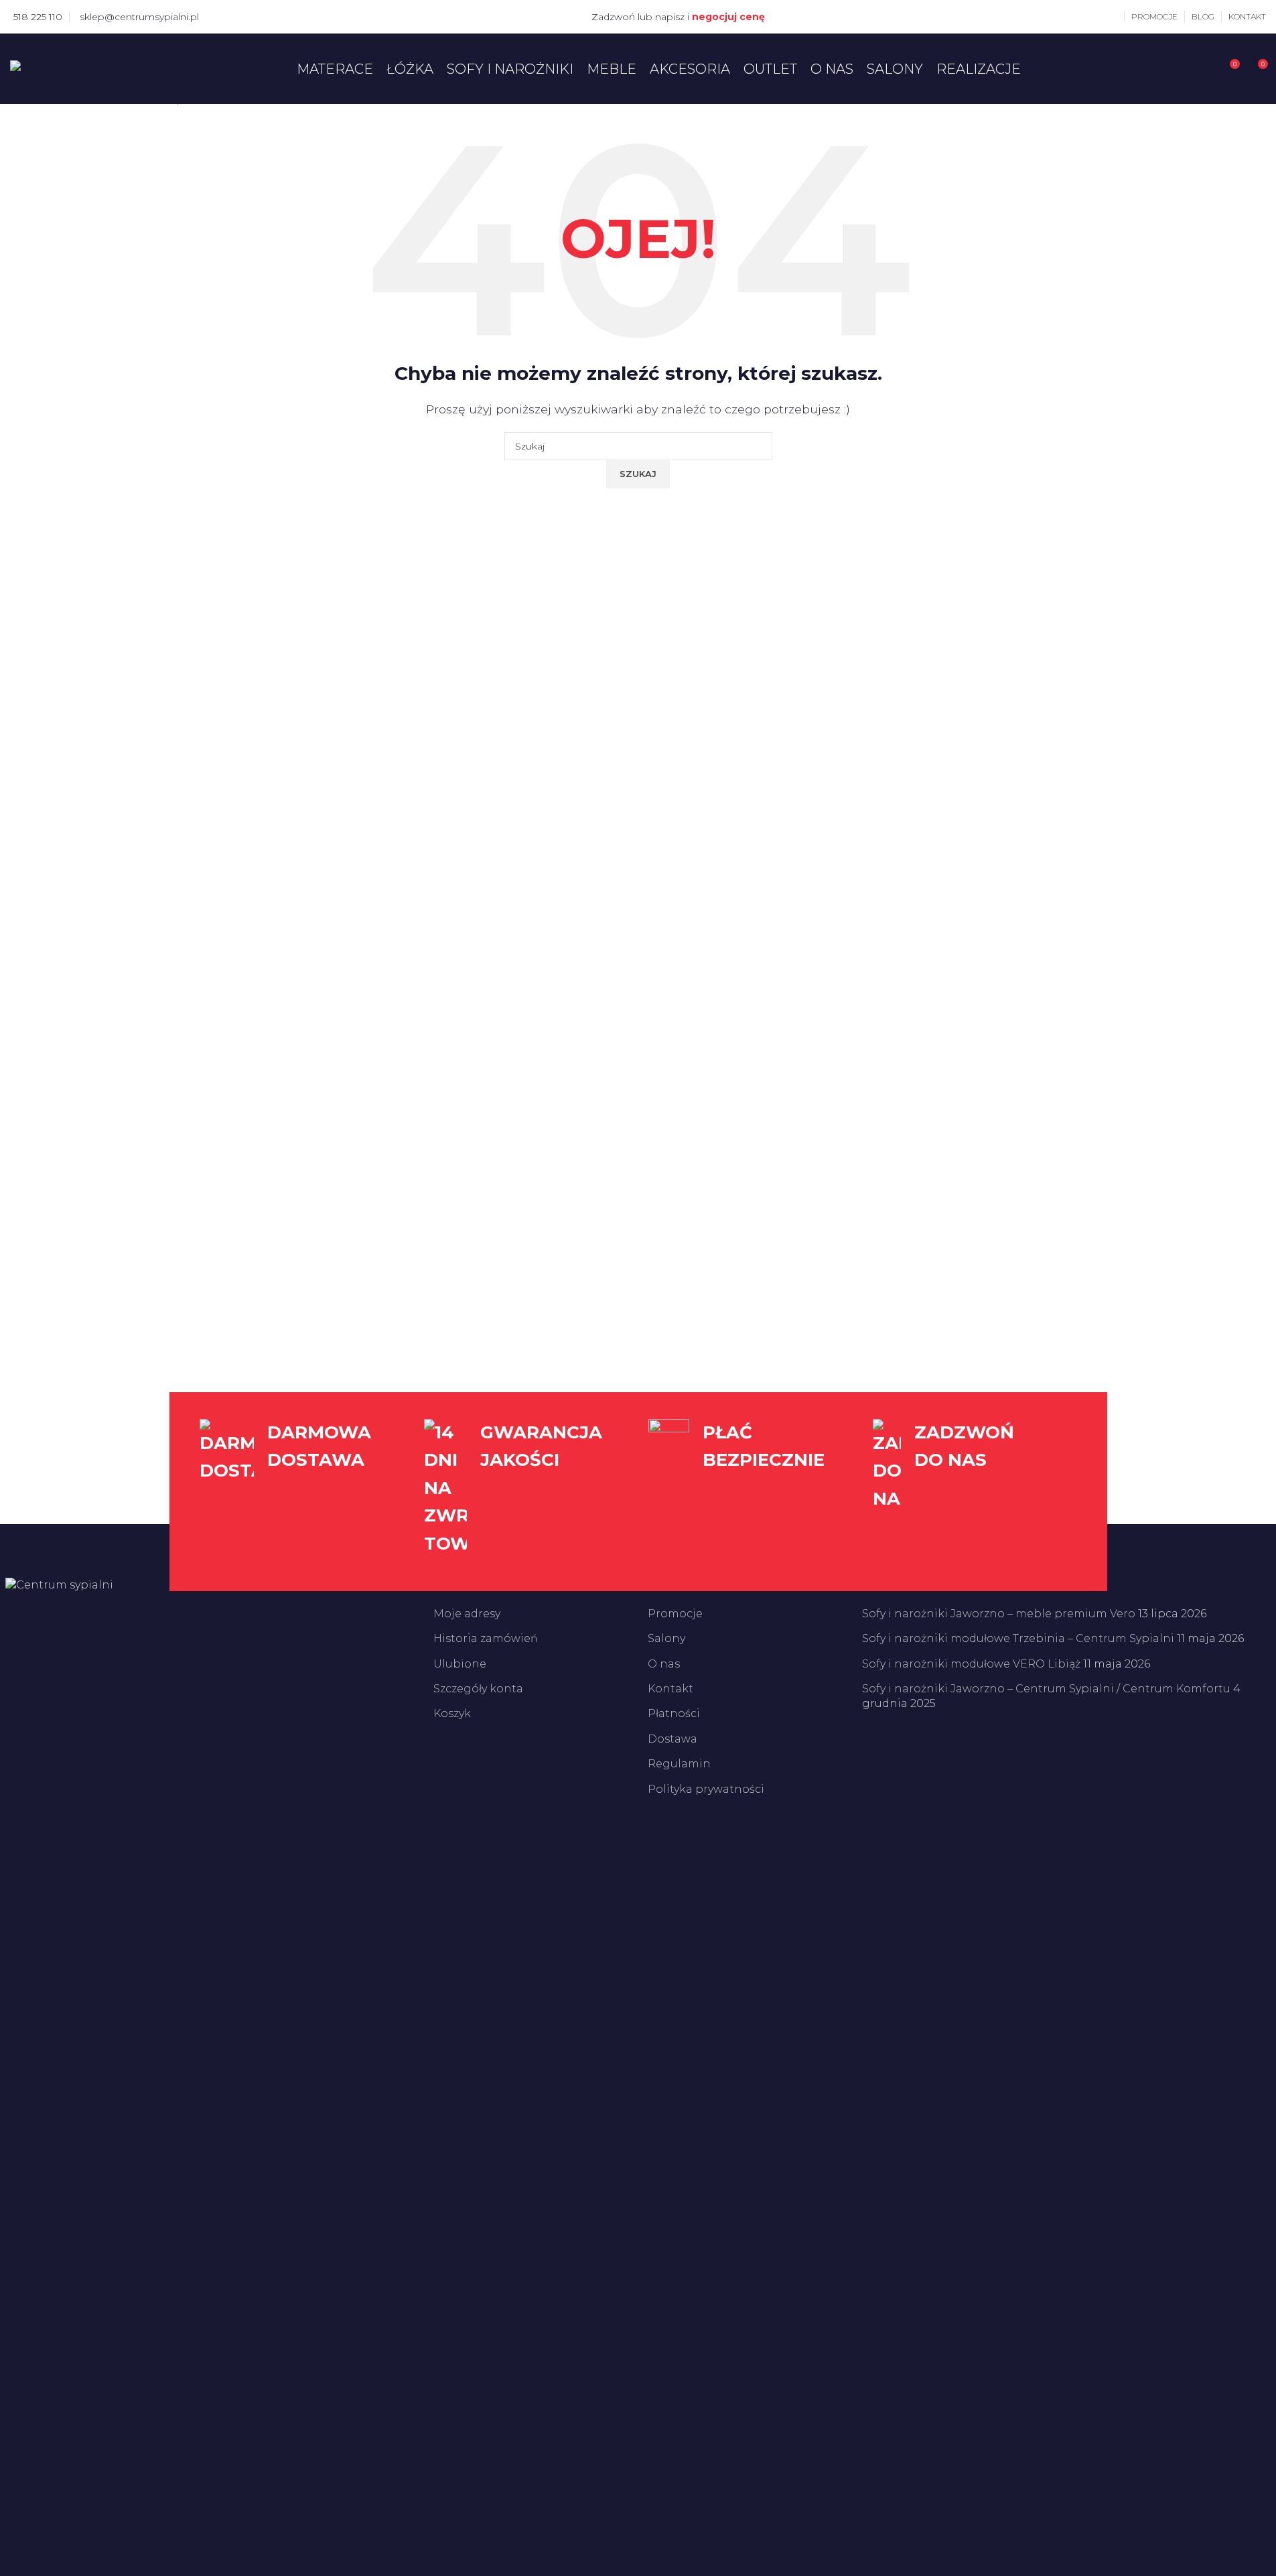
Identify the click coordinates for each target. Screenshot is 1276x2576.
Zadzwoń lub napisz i (678, 17)
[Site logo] (64, 68)
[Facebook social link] (221, 16)
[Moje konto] (1114, 17)
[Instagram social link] (237, 16)
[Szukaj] (1204, 69)
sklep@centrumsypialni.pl (139, 17)
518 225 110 (38, 17)
